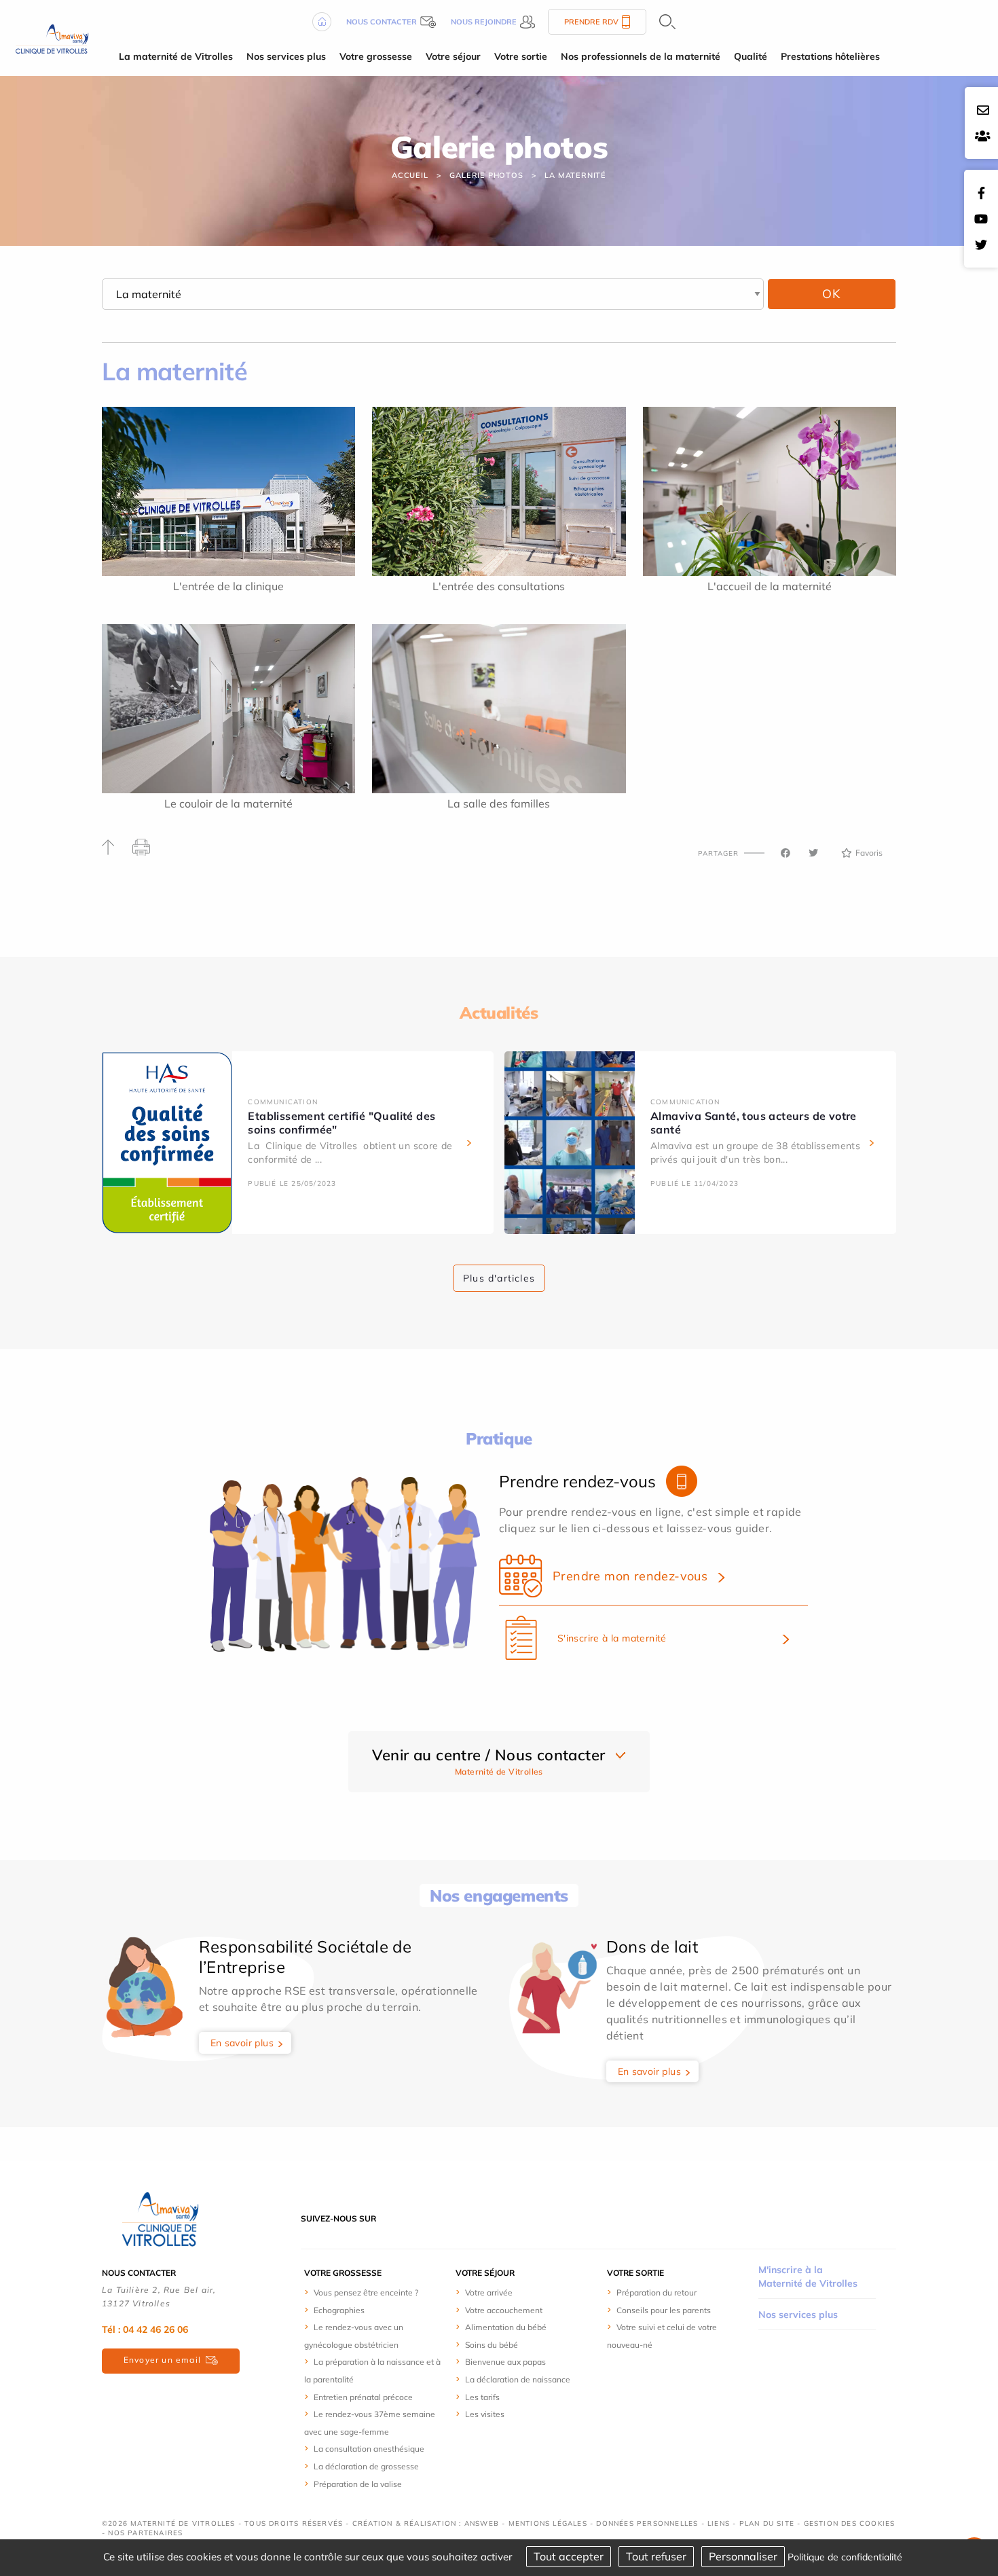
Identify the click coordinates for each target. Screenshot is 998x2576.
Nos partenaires (145, 2533)
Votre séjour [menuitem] (453, 56)
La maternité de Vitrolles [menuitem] (176, 56)
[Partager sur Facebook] (786, 853)
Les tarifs (482, 2397)
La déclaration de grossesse (366, 2466)
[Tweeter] (813, 853)
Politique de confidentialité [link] (845, 2557)
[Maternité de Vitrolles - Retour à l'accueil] (51, 37)
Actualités (499, 1013)
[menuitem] (373, 2292)
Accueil (410, 175)
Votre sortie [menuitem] (521, 56)
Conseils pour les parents (664, 2310)
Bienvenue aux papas (505, 2362)
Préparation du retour (657, 2292)
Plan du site (767, 2523)
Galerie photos (486, 175)
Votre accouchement (504, 2310)
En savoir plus (242, 2043)
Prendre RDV (591, 22)
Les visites (485, 2414)
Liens (719, 2523)
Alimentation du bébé (506, 2327)
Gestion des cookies (850, 2523)
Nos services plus (798, 2315)
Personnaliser (743, 2556)
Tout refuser (656, 2556)
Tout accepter (569, 2556)
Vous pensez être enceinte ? (366, 2292)
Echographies (339, 2310)
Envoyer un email (162, 2360)
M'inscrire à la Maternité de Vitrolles (808, 2276)
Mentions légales (548, 2523)
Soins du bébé (492, 2345)
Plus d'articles (499, 1278)
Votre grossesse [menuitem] (376, 56)
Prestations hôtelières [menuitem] (830, 56)
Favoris (869, 853)
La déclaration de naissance (518, 2379)
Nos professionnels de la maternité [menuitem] (641, 56)
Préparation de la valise (358, 2484)
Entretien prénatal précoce (363, 2397)
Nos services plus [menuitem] (286, 56)
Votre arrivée (489, 2292)
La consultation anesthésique (369, 2449)
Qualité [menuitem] (751, 56)
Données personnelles (647, 2523)
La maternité (575, 175)
